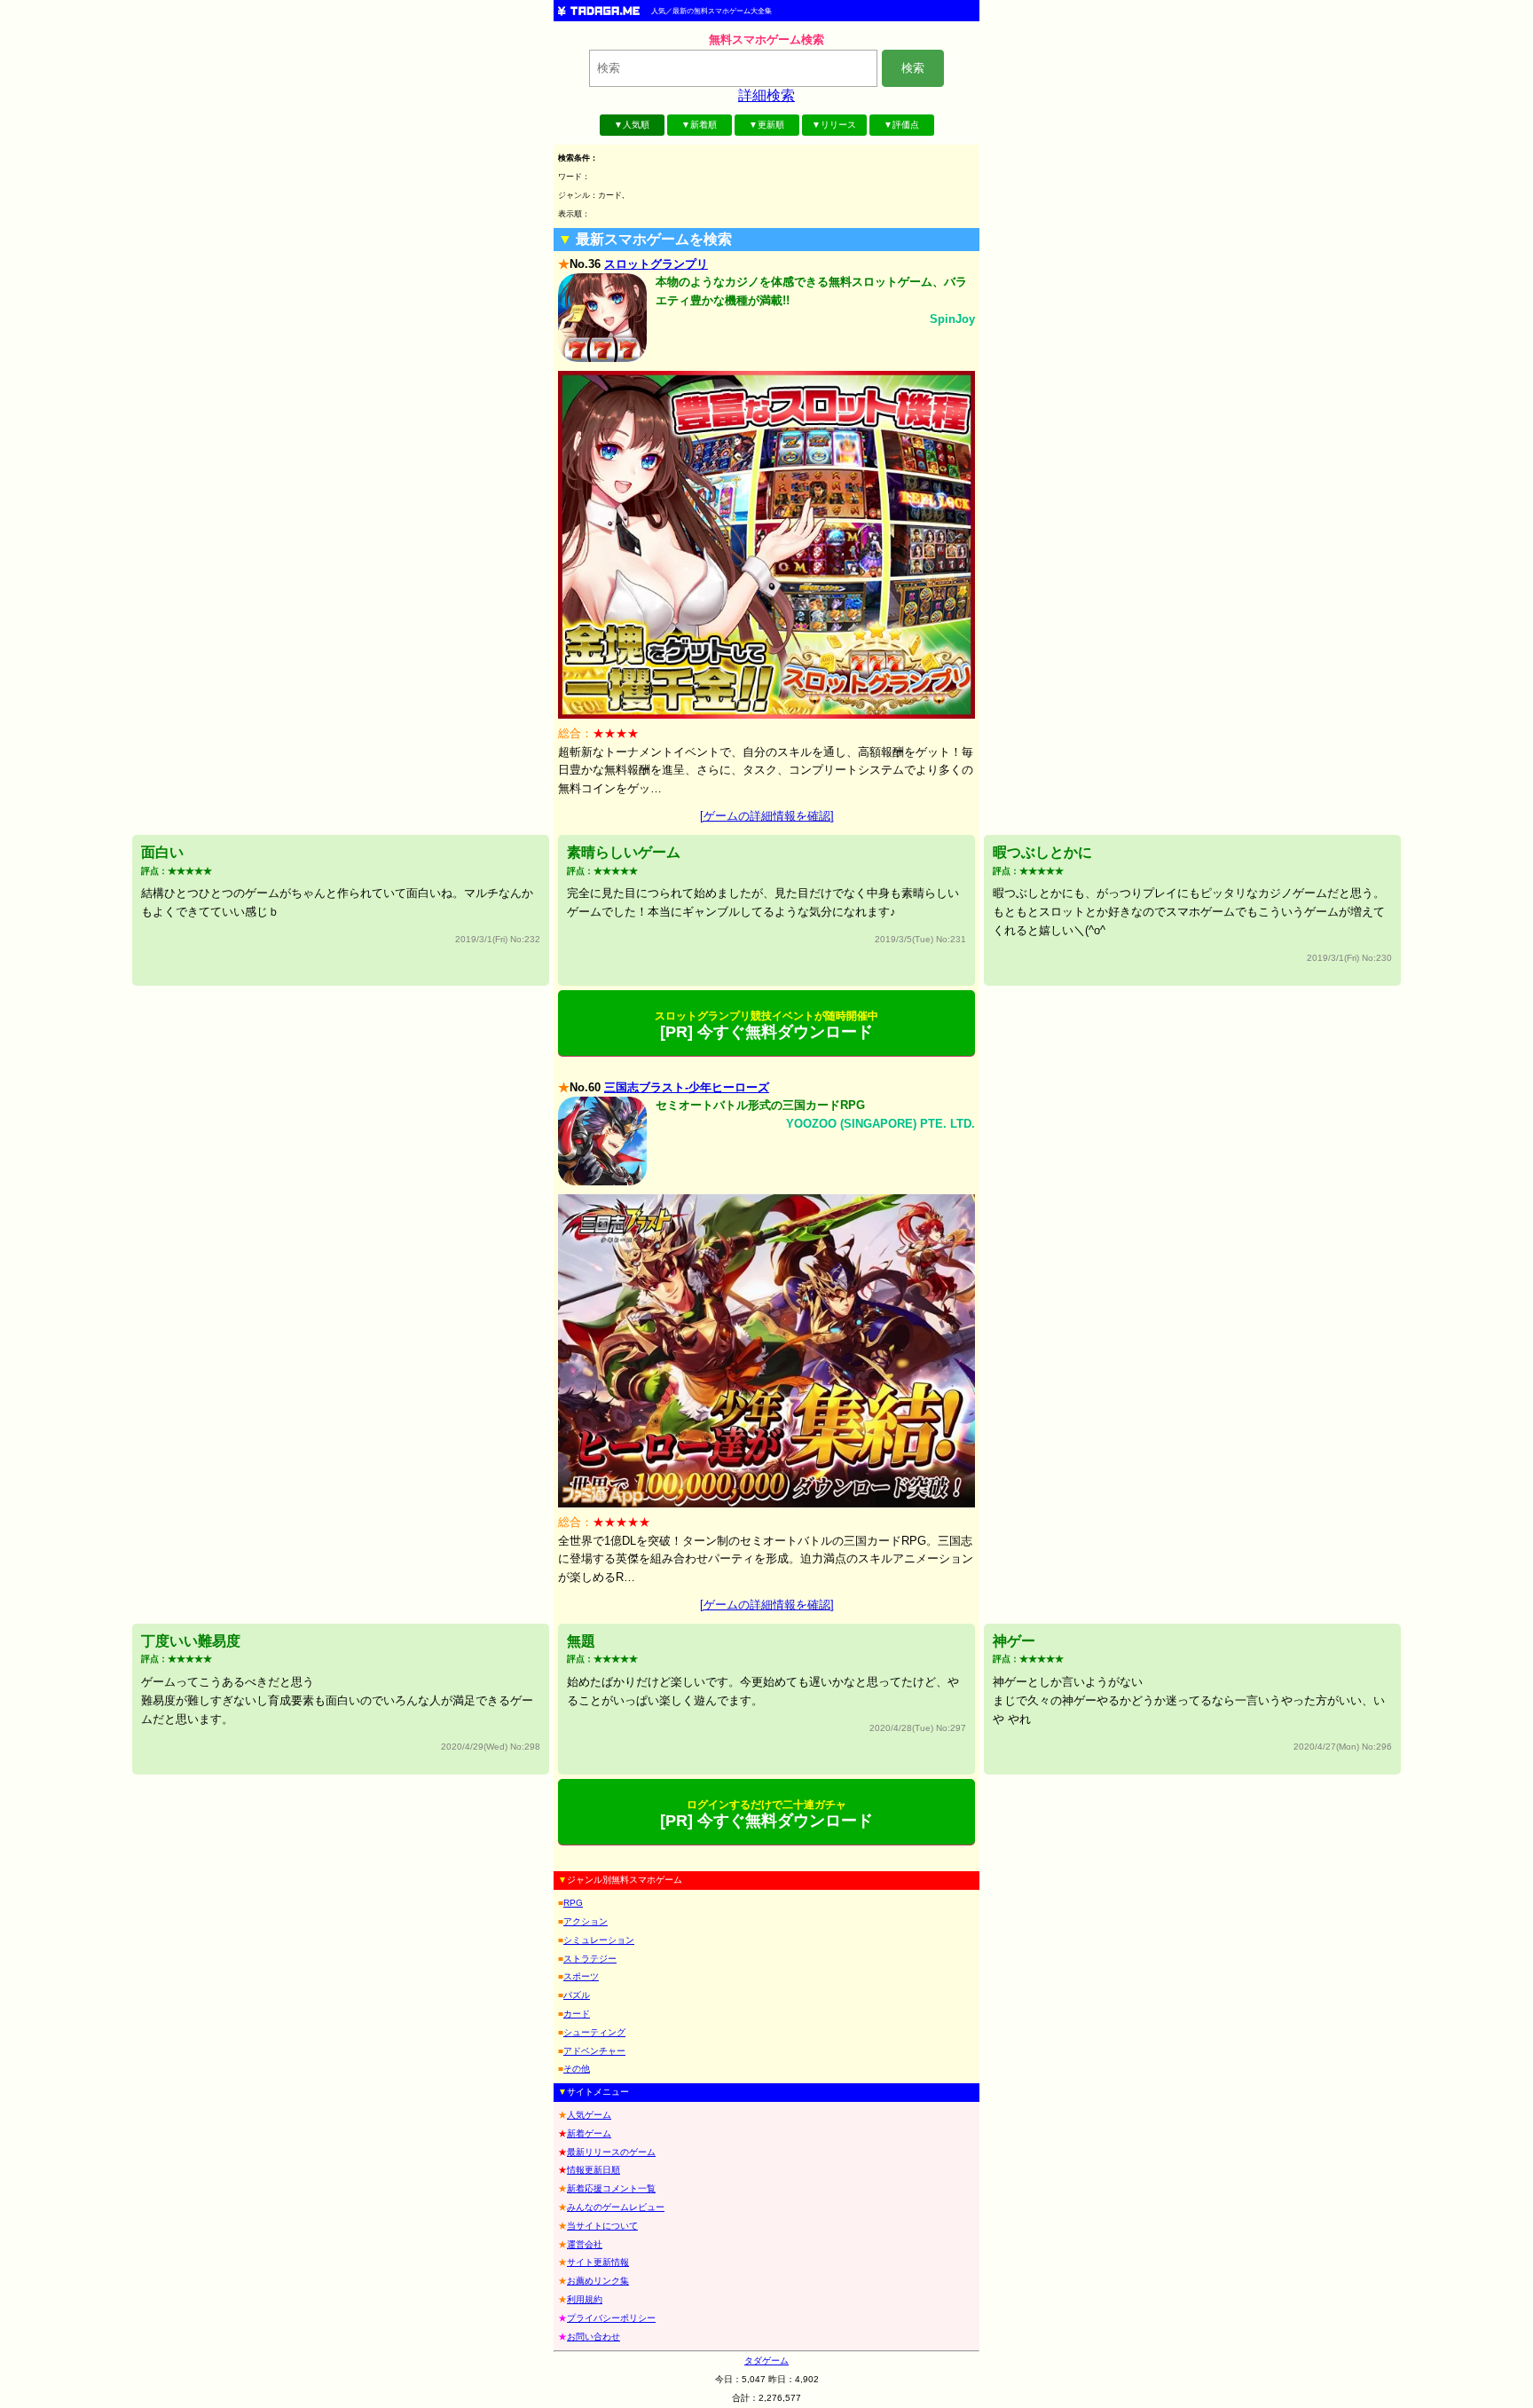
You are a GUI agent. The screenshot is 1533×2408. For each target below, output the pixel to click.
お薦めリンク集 (598, 2281)
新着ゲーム (589, 2133)
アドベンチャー (594, 2051)
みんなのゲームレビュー (616, 2207)
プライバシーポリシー (611, 2318)
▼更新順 (766, 125)
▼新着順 (699, 125)
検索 (913, 68)
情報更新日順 (594, 2170)
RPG (573, 1903)
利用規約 (585, 2299)
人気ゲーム (589, 2115)
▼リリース (834, 125)
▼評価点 (901, 125)
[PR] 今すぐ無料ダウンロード (766, 1025)
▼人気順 (632, 125)
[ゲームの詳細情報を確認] (767, 816)
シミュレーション (599, 1940)
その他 (577, 2069)
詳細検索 (766, 95)
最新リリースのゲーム (611, 2152)
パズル (577, 1995)
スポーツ (581, 1976)
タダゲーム (766, 2361)
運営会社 (585, 2244)
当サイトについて (602, 2226)
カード (577, 2014)
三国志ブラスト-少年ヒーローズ (687, 1087)
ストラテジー (590, 1959)
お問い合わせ (594, 2337)
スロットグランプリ (656, 264)
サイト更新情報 (598, 2262)
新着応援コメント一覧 (611, 2188)
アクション (586, 1921)
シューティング (594, 2032)
